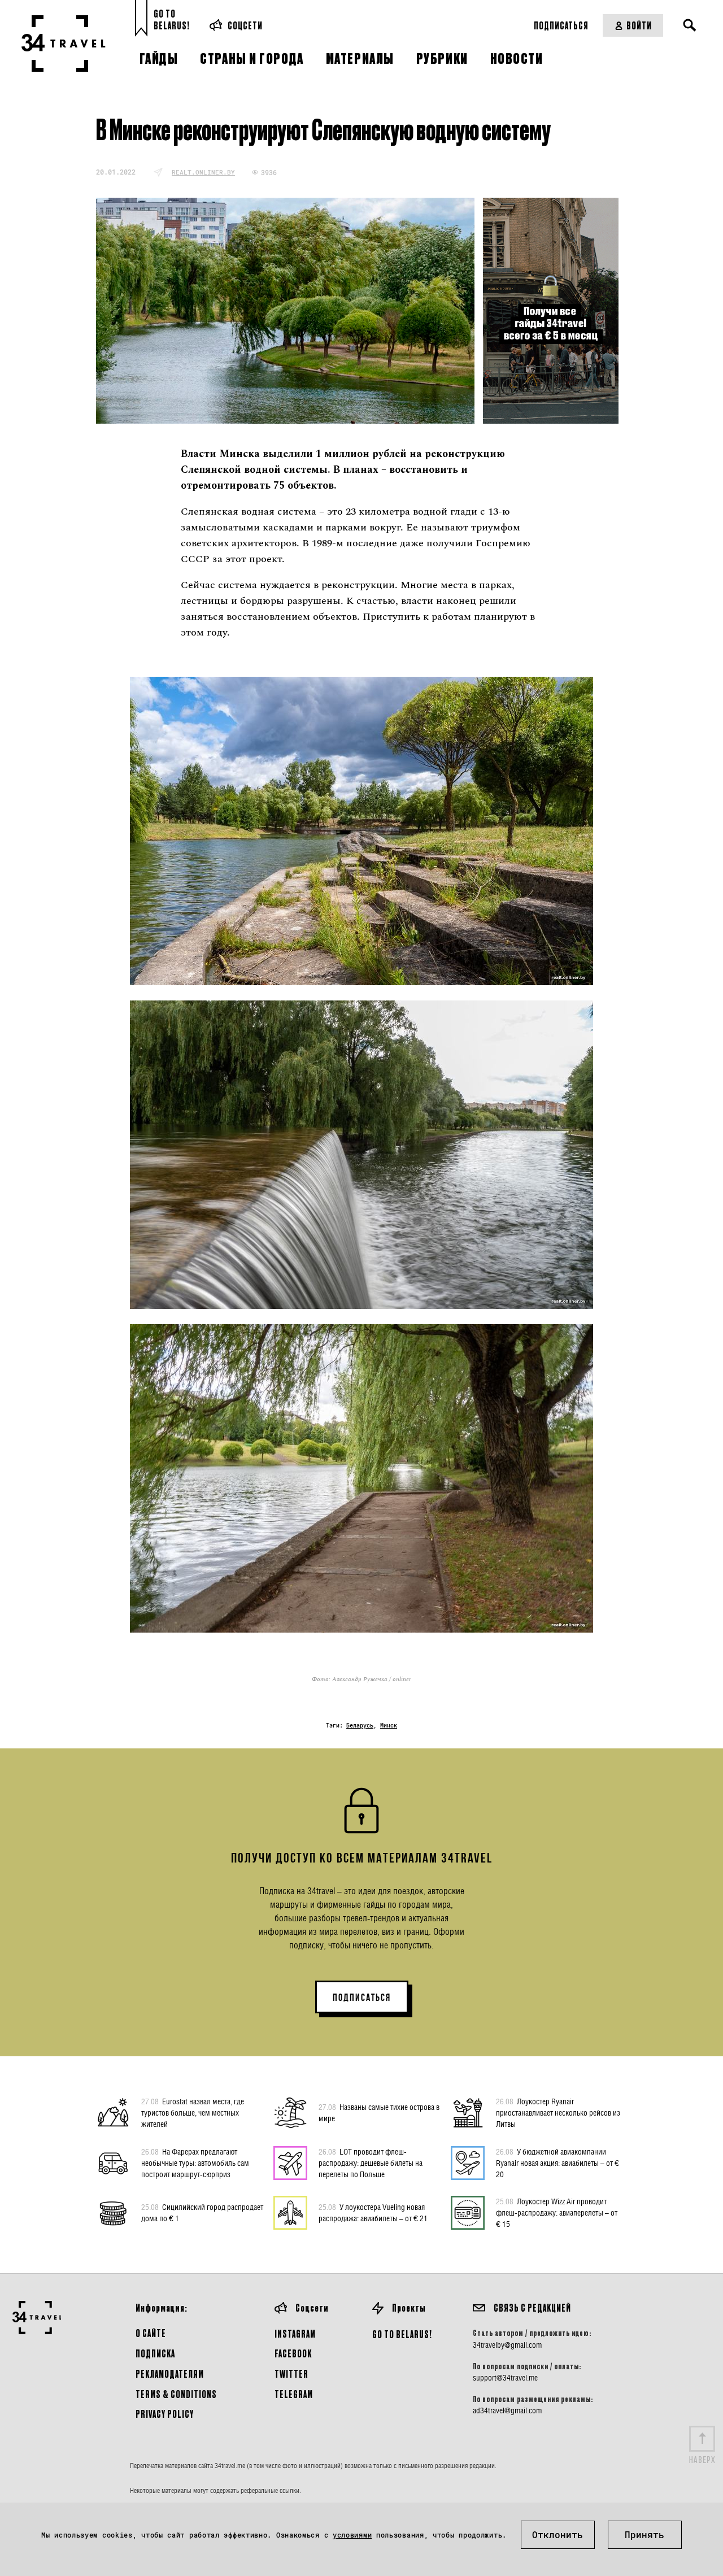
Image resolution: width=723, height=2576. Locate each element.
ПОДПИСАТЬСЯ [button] (362, 1998)
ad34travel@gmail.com (507, 2410)
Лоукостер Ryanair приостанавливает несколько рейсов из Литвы (558, 2112)
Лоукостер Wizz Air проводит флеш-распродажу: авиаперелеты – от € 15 (557, 2212)
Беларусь (360, 1726)
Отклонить (558, 2534)
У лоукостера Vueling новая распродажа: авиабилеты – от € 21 (373, 2212)
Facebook (293, 2353)
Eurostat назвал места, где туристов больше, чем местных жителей (193, 2112)
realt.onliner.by (203, 172)
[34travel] (64, 43)
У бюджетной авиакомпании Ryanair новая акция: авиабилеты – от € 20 (558, 2163)
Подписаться (561, 25)
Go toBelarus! (172, 19)
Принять (644, 2534)
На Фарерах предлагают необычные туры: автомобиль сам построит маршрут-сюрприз (195, 2163)
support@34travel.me (505, 2378)
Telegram (294, 2394)
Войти (639, 25)
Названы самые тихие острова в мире (379, 2112)
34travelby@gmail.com (507, 2345)
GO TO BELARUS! (402, 2334)
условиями (352, 2535)
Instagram (295, 2333)
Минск (389, 1726)
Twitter (291, 2373)
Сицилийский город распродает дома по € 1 (202, 2212)
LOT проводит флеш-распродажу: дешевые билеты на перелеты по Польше (371, 2163)
